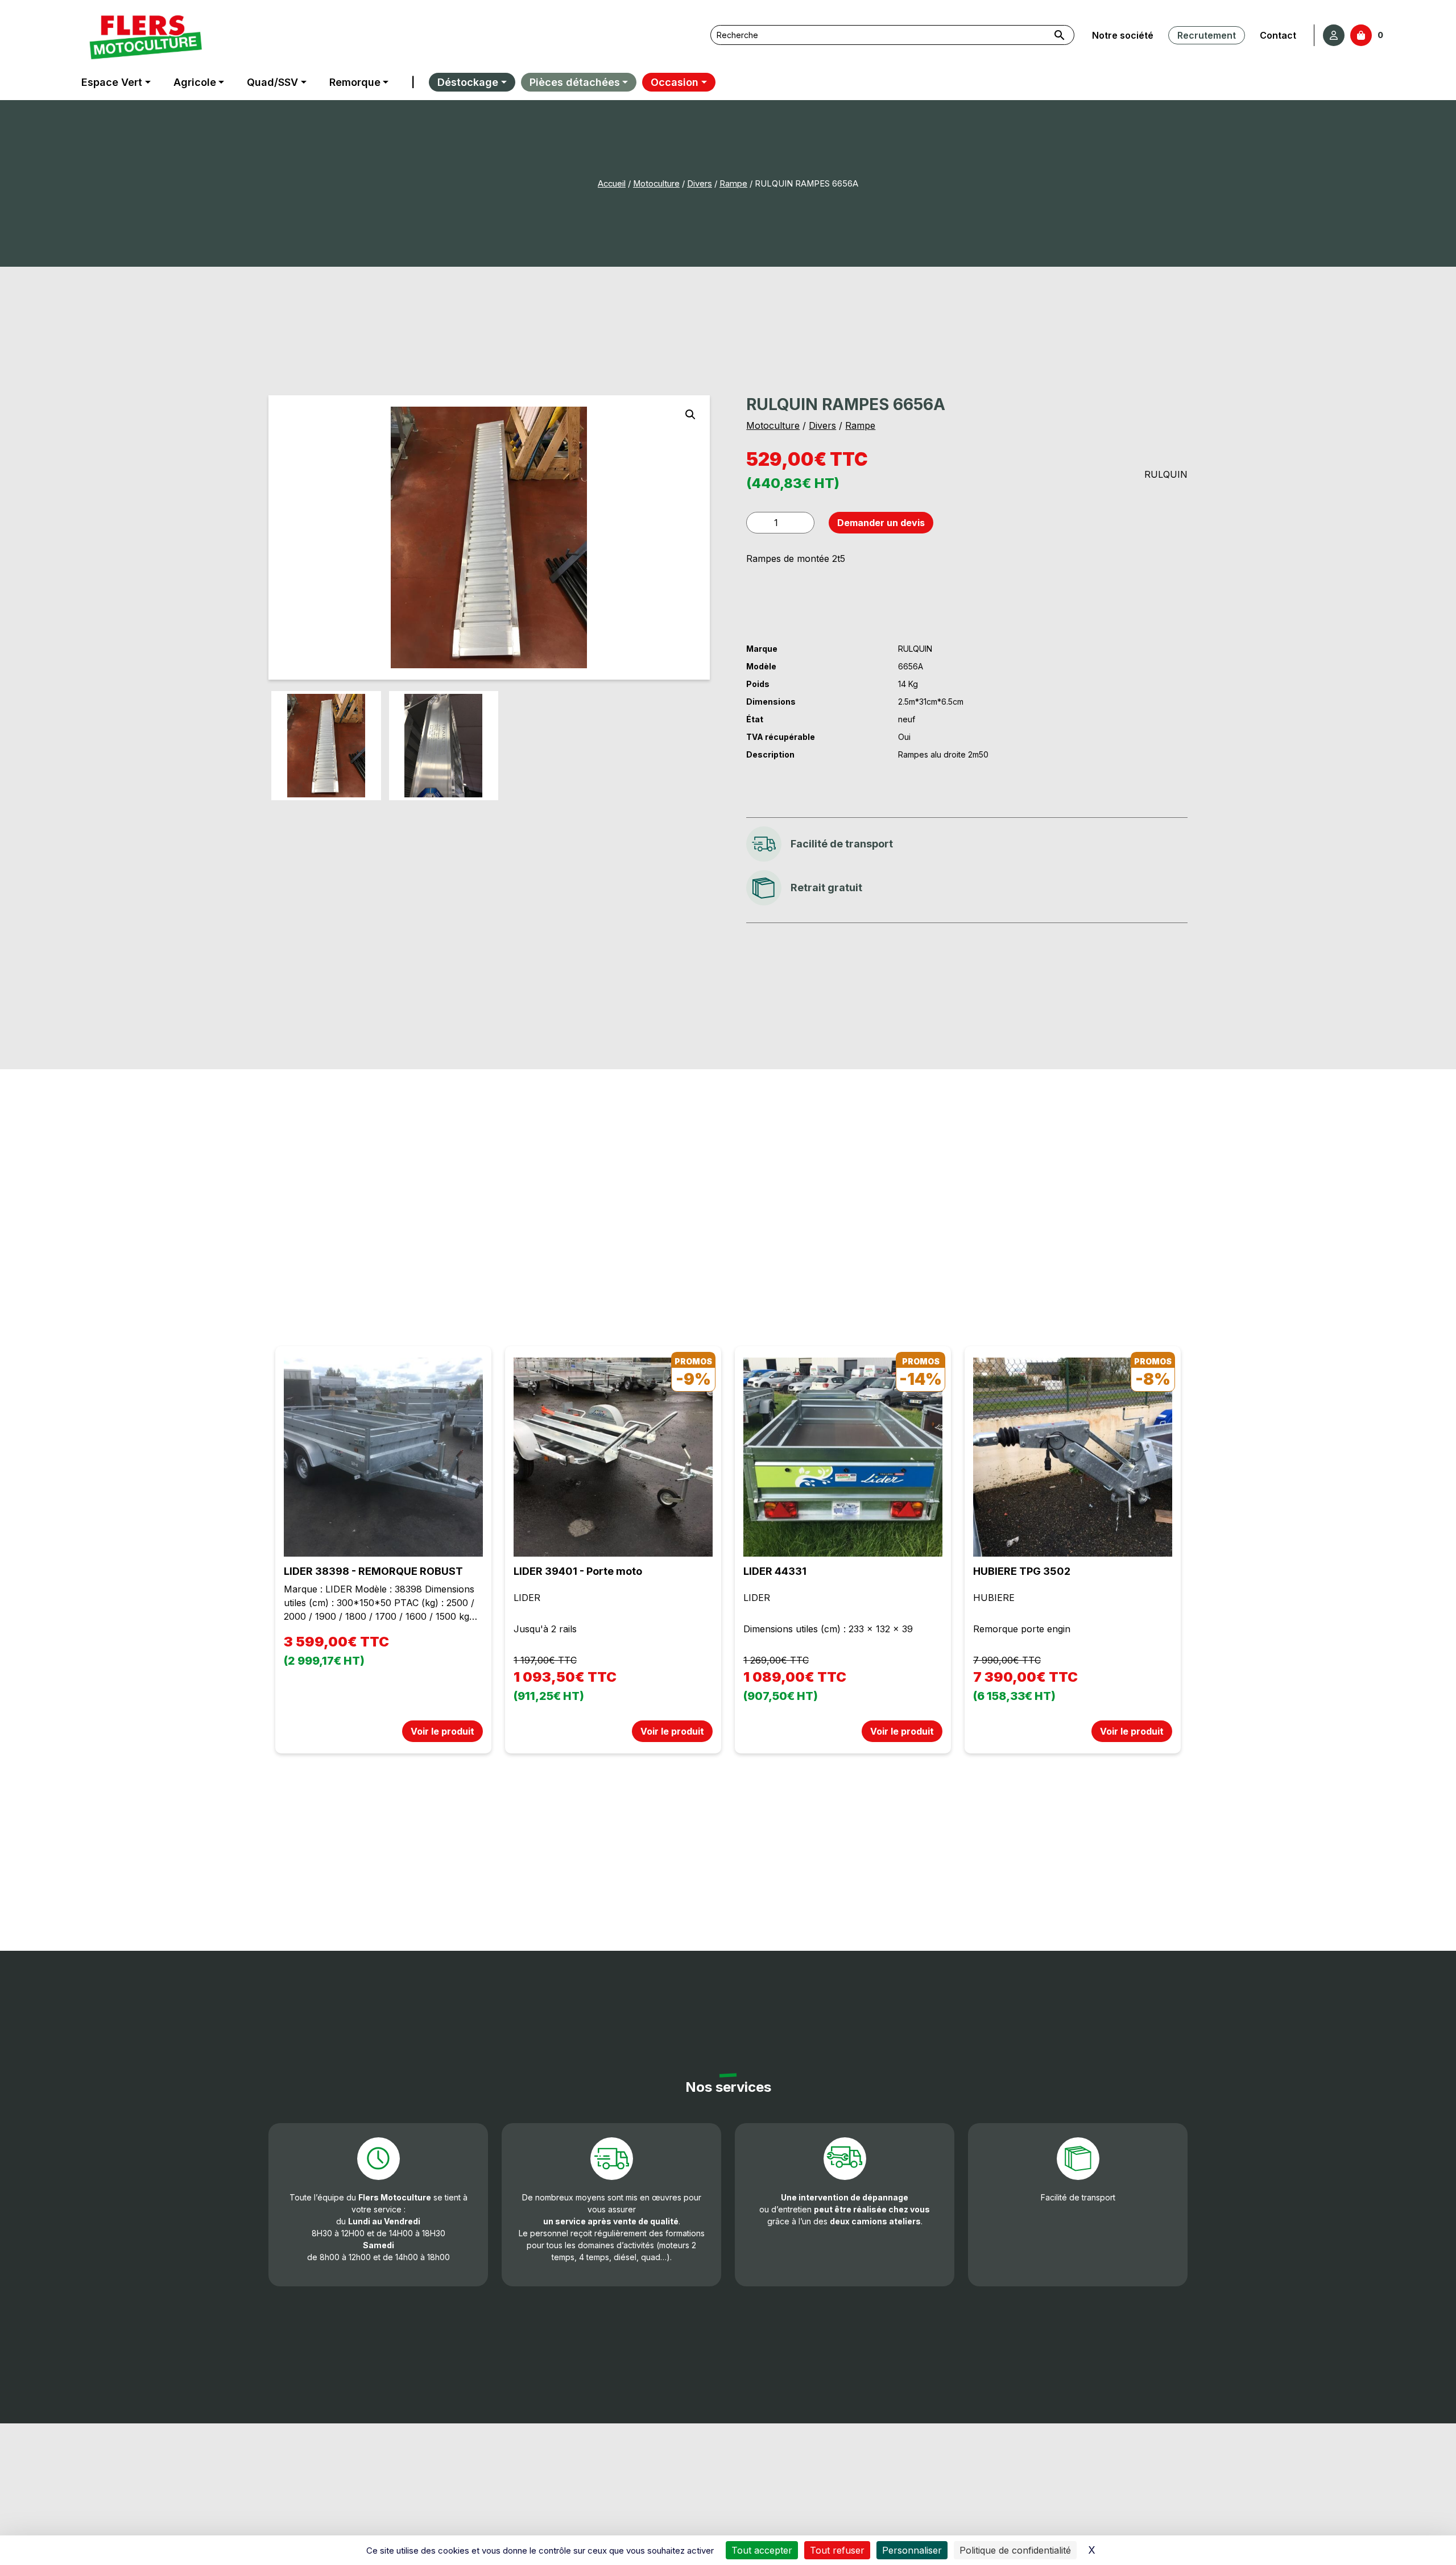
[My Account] (1334, 35)
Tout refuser (837, 2550)
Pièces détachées (575, 82)
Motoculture (656, 184)
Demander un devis (881, 523)
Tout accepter (762, 2550)
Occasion (675, 82)
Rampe (733, 184)
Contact (1278, 35)
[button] (690, 415)
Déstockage (468, 82)
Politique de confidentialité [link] (1015, 2550)
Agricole (195, 82)
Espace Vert (112, 82)
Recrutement (1207, 35)
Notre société (1123, 35)
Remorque (355, 82)
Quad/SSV (272, 82)
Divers (700, 184)
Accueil (612, 184)
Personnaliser (912, 2550)
